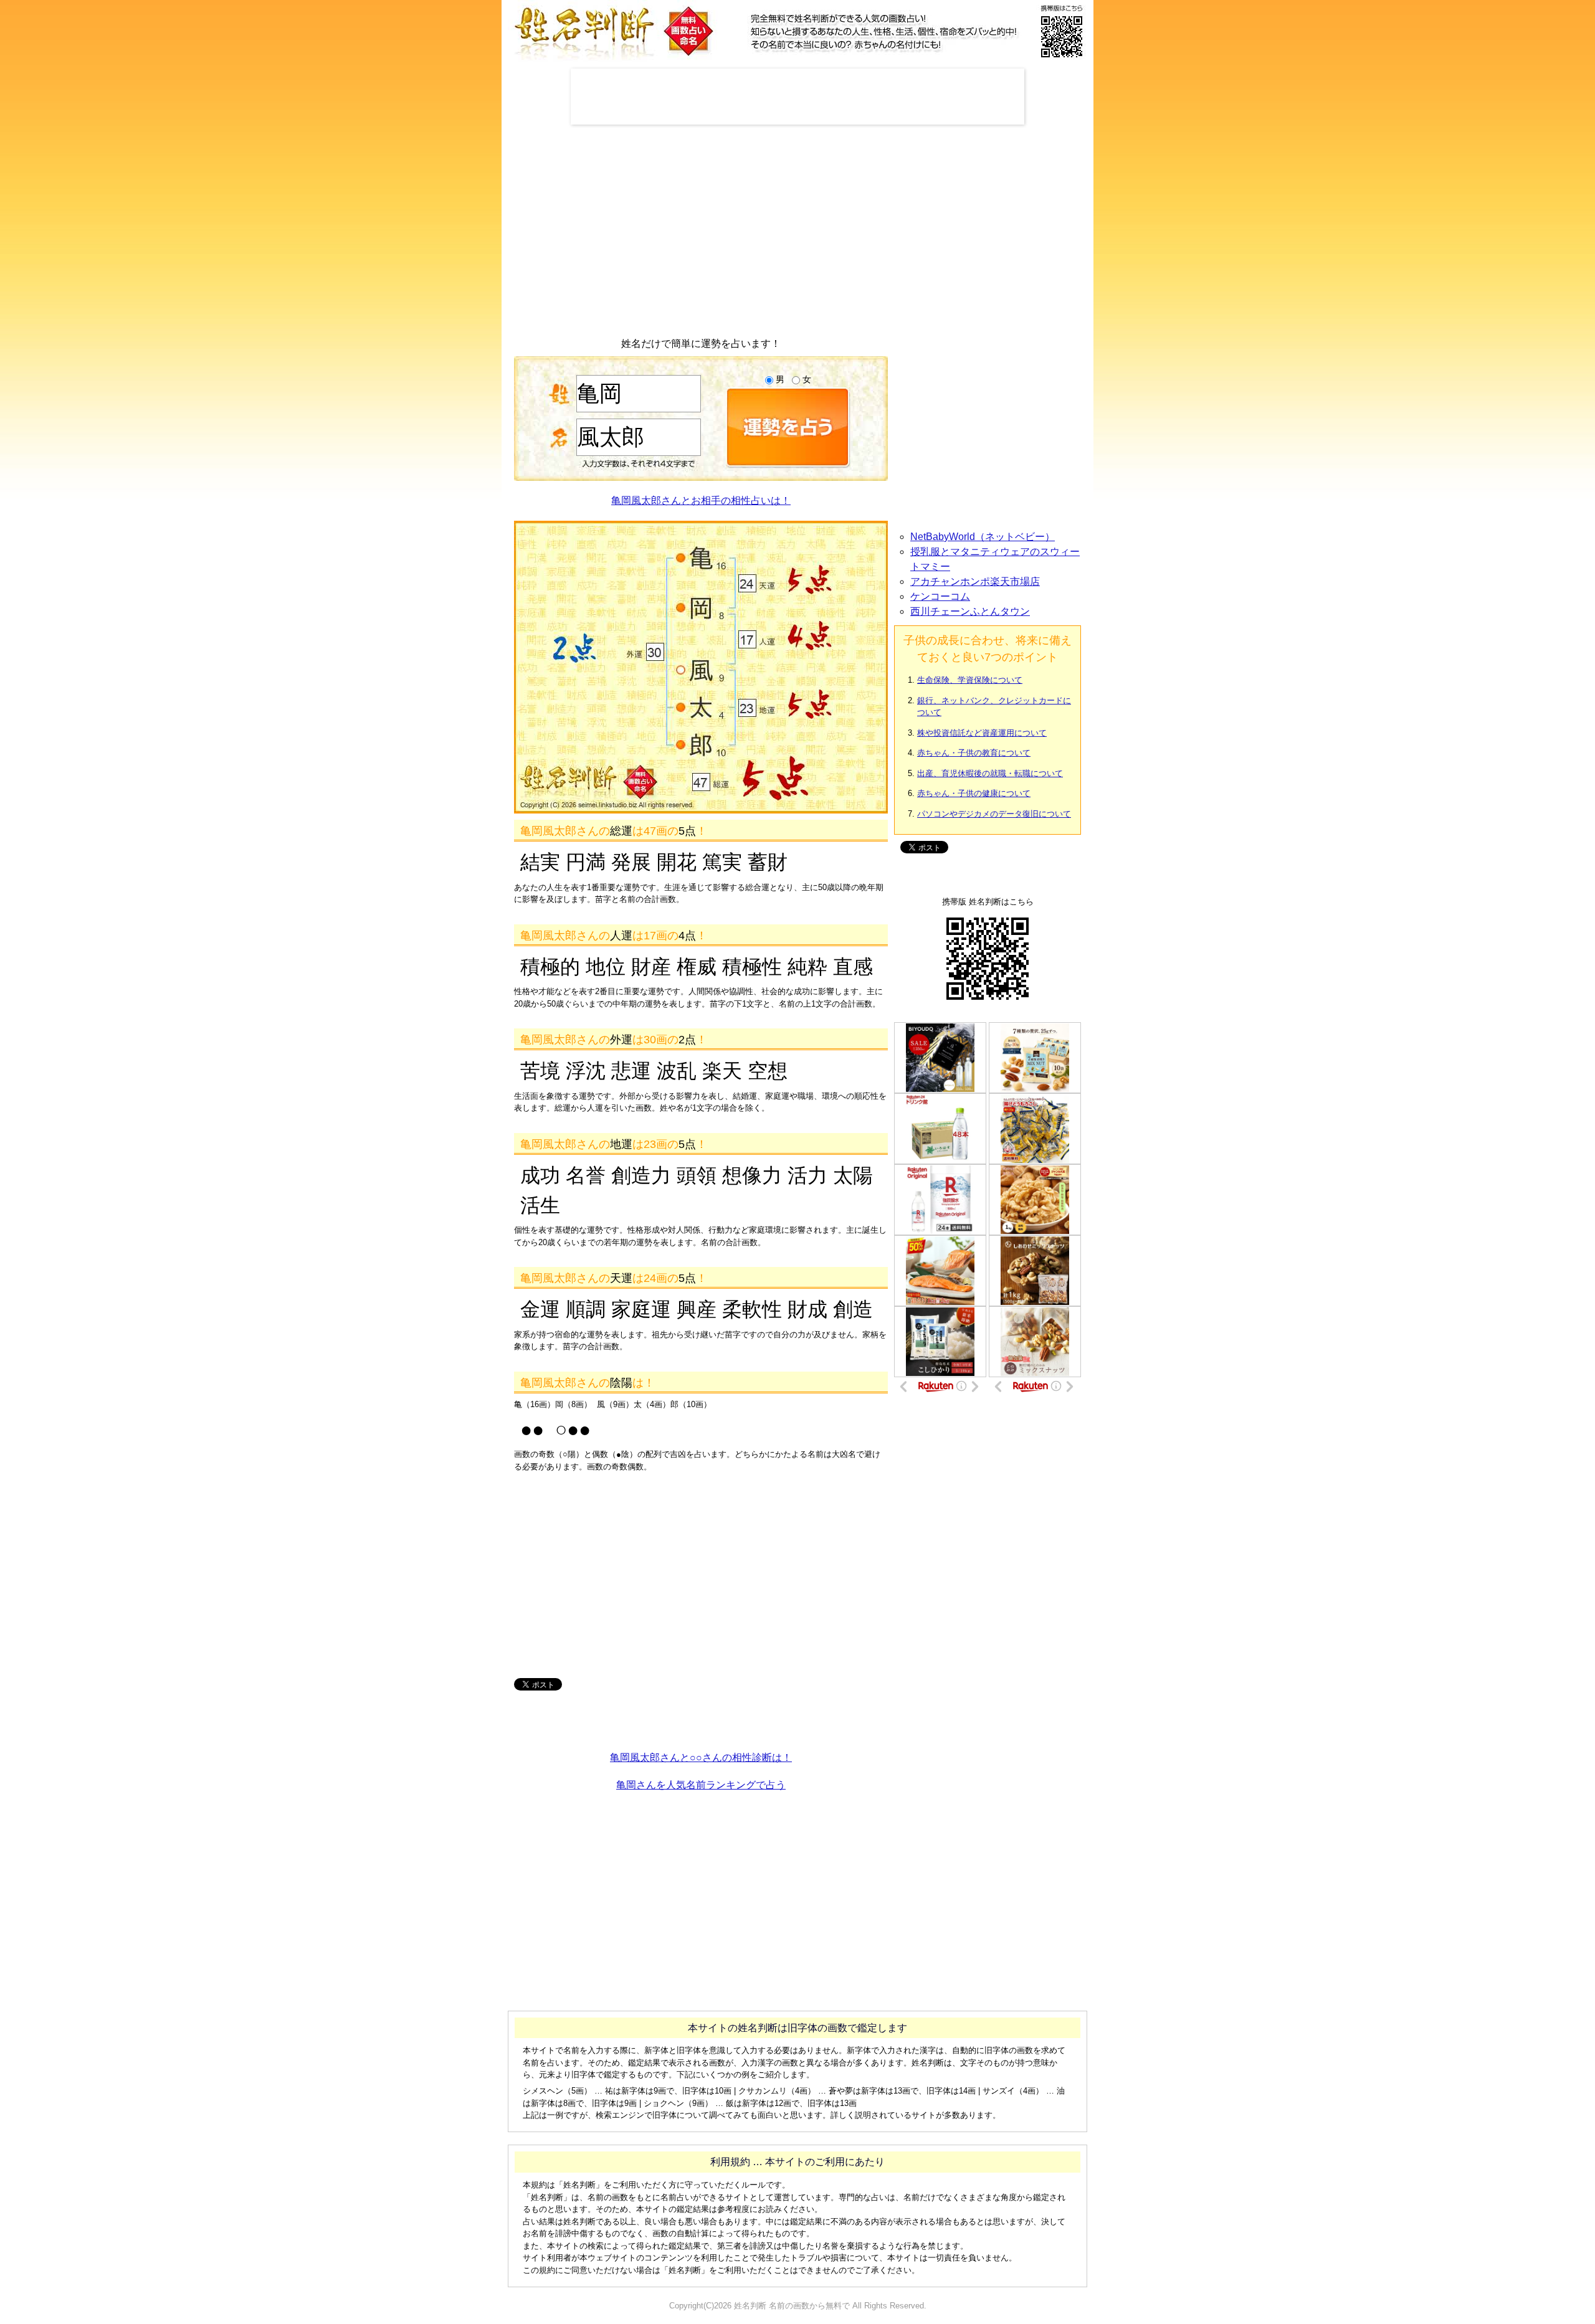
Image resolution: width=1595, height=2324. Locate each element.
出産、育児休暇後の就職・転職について (990, 773)
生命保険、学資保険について (970, 680)
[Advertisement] (797, 97)
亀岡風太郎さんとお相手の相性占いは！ (701, 500)
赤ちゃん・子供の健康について (974, 793)
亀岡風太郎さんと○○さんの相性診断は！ (701, 1757)
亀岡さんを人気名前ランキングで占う (701, 1785)
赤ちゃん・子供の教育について (974, 753)
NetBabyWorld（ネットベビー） (983, 537)
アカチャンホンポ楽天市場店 (975, 581)
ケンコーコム (940, 596)
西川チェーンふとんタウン (970, 611)
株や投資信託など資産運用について (982, 733)
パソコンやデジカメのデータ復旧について (994, 814)
